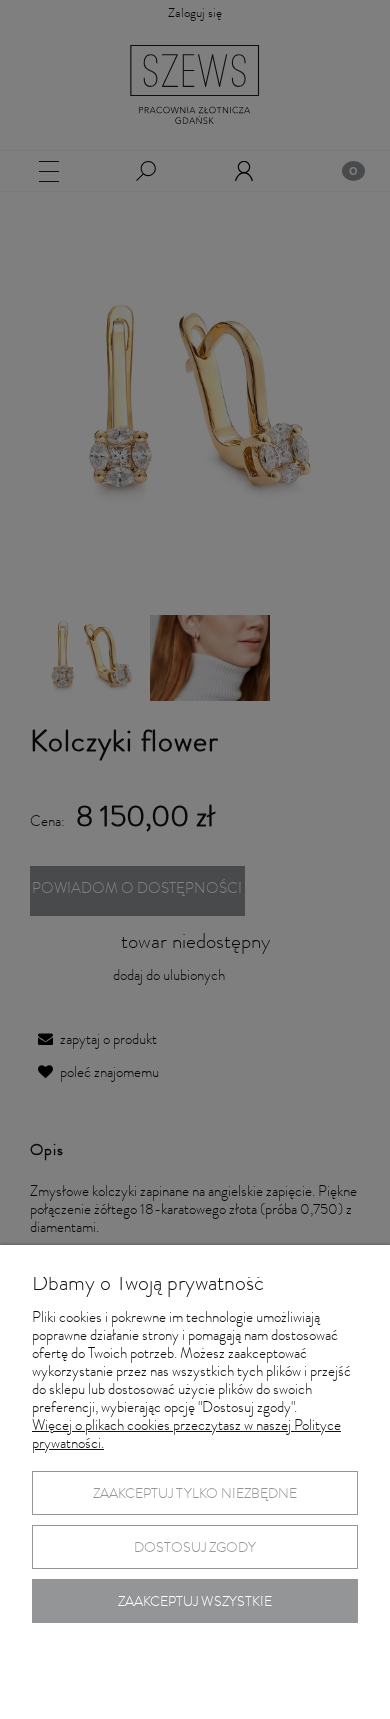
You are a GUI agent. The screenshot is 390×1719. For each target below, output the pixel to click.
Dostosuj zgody (195, 1549)
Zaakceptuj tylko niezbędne (195, 1495)
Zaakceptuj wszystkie (195, 1603)
